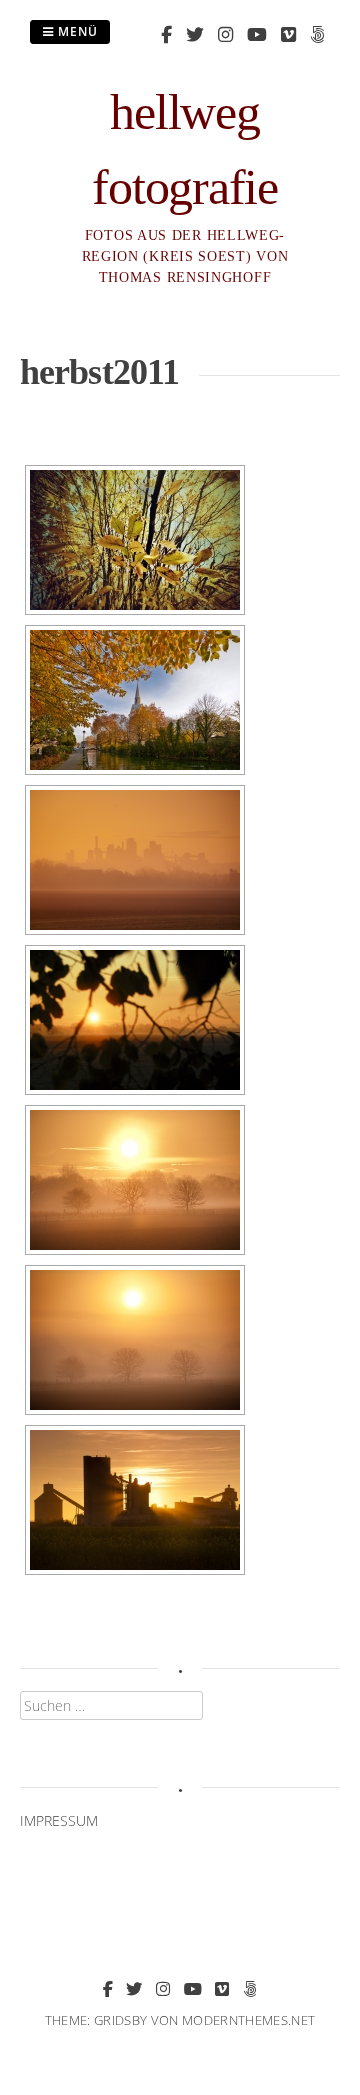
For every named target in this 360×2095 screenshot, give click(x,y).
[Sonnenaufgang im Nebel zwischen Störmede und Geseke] (135, 1180)
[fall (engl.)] (135, 540)
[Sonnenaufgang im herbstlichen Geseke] (135, 700)
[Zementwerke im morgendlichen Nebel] (135, 860)
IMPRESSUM (59, 1820)
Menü (76, 31)
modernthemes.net (248, 2020)
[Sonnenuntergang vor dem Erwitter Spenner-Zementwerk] (135, 1500)
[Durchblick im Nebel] (135, 1020)
